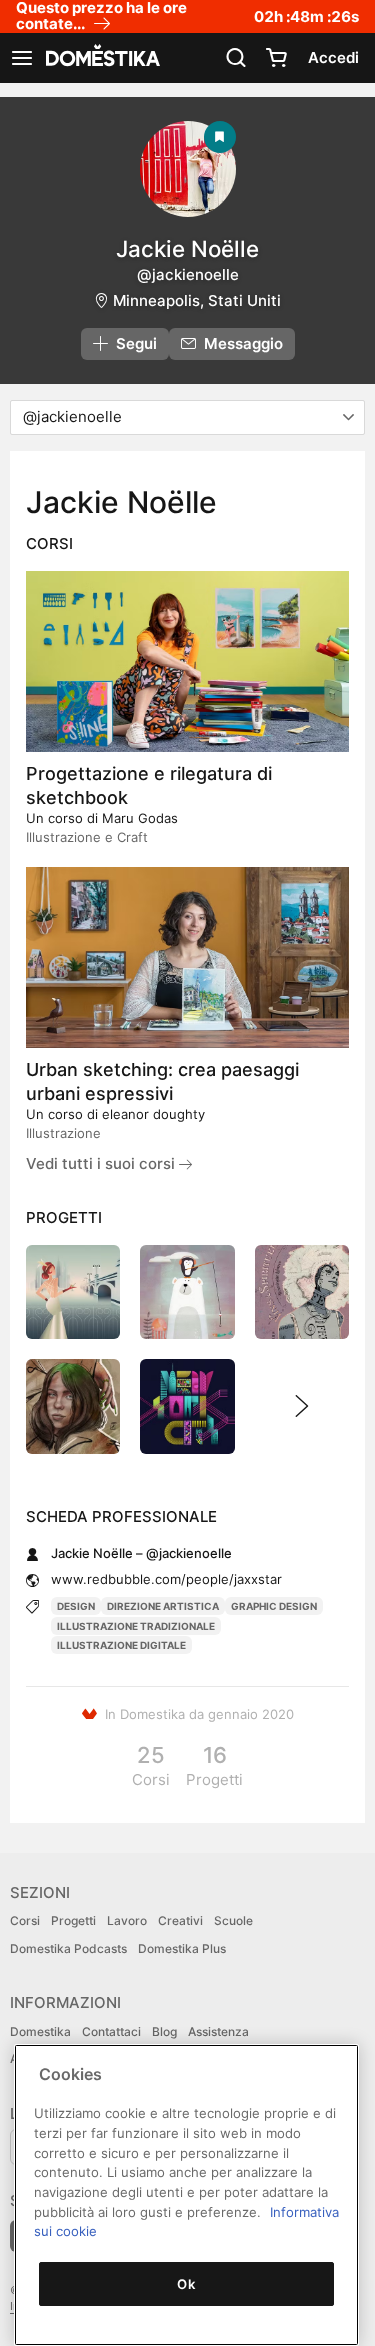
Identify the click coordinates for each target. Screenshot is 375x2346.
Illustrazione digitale (121, 1645)
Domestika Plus (182, 1948)
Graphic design (274, 1606)
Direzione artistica (163, 1606)
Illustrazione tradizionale (136, 1626)
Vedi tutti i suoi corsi (102, 1163)
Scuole (233, 1920)
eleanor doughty (153, 1114)
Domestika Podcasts (68, 1948)
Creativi (180, 1920)
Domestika (40, 2031)
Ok (186, 2284)
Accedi (333, 57)
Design (76, 1606)
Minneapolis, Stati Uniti (197, 300)
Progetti (73, 1920)
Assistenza (218, 2031)
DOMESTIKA (101, 58)
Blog (164, 2031)
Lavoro (127, 1920)
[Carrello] (276, 58)
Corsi (25, 1920)
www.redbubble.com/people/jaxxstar (166, 1579)
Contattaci (111, 2031)
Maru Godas (140, 818)
